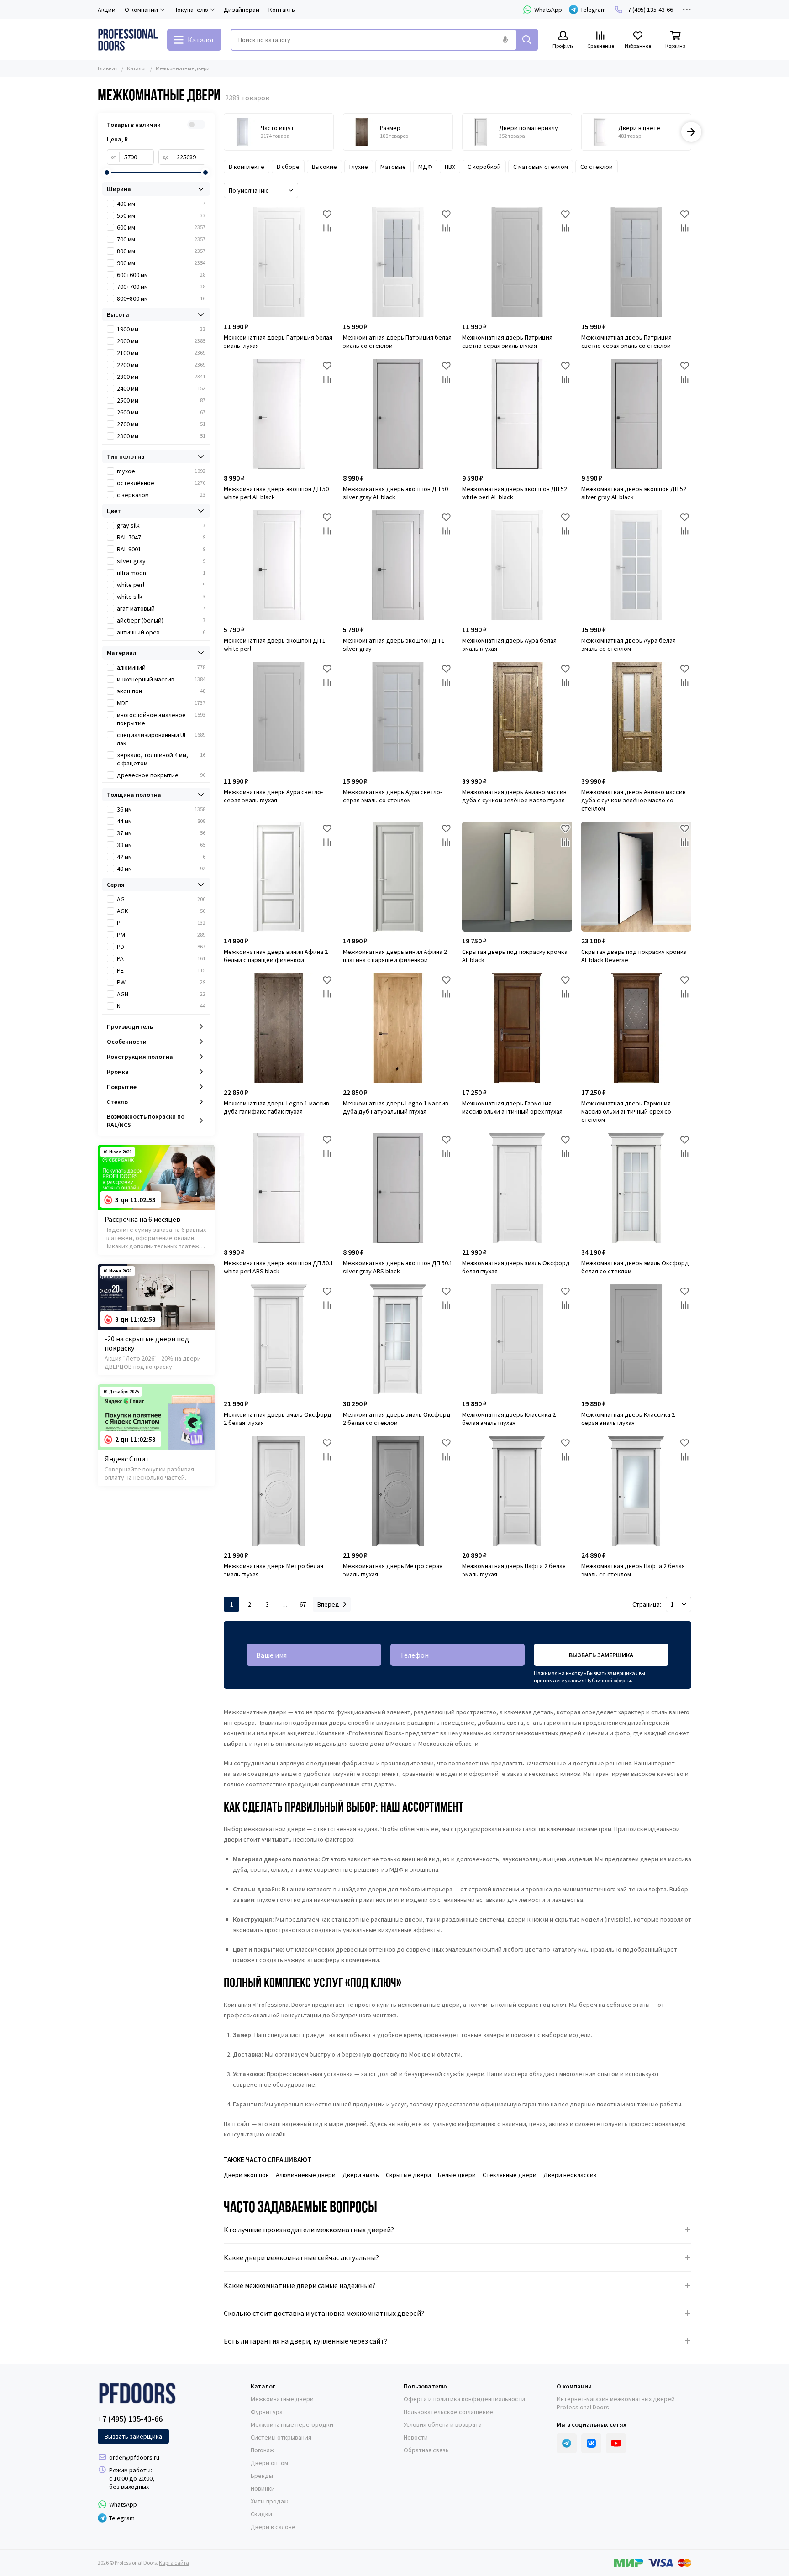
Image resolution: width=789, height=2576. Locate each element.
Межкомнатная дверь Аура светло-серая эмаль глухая (273, 796)
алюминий (161, 667)
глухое (161, 471)
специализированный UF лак (161, 739)
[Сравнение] (327, 228)
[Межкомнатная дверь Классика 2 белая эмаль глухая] (517, 1339)
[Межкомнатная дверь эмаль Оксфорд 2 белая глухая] (279, 1339)
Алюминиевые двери (306, 2175)
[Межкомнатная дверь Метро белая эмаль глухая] (279, 1491)
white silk (161, 597)
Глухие (359, 167)
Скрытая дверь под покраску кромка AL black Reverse (634, 956)
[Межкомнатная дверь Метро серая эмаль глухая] (398, 1491)
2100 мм (161, 353)
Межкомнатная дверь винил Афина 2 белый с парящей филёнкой (276, 956)
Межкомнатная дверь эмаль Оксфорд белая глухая (516, 1267)
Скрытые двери (408, 2175)
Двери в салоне (273, 2527)
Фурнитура (267, 2412)
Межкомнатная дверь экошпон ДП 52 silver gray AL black (634, 493)
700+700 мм (161, 287)
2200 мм (161, 365)
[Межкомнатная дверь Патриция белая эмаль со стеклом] (398, 262)
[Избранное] (327, 214)
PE (161, 970)
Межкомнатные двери (282, 2399)
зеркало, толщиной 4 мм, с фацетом (161, 759)
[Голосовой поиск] (505, 40)
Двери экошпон (246, 2175)
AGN (161, 994)
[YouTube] (616, 2443)
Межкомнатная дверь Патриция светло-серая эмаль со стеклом (626, 341)
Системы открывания (281, 2437)
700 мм (161, 239)
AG (161, 899)
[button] (224, 132)
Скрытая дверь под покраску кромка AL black (515, 956)
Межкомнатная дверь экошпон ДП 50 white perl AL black (276, 493)
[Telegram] (567, 2443)
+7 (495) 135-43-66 (649, 10)
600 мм (161, 227)
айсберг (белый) (161, 620)
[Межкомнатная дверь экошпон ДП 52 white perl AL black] (517, 414)
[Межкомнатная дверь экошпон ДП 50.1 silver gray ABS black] (398, 1188)
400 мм (161, 204)
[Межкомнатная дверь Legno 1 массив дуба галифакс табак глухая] (279, 1028)
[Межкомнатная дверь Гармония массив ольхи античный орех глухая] (517, 1028)
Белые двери (457, 2175)
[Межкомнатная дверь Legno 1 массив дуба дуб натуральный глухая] (398, 1028)
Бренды (262, 2476)
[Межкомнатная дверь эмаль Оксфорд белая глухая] (517, 1188)
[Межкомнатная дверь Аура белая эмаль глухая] (517, 565)
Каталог (137, 68)
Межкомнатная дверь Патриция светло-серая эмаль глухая (507, 341)
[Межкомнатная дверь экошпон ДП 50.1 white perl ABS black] (279, 1188)
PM (161, 935)
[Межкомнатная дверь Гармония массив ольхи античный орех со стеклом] (636, 1028)
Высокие (324, 167)
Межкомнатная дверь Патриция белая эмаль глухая (278, 341)
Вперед (328, 1604)
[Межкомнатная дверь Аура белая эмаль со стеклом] (636, 565)
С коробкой (484, 167)
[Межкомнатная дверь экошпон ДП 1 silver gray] (398, 565)
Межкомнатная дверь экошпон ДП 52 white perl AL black (515, 493)
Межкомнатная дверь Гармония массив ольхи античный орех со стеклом (626, 1111)
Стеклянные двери (510, 2175)
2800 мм (161, 436)
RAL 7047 (161, 537)
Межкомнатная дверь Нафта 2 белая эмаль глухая (514, 1570)
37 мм (161, 833)
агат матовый (161, 608)
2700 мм (161, 424)
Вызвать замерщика (601, 1655)
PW (161, 982)
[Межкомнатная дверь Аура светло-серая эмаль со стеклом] (398, 717)
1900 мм (161, 329)
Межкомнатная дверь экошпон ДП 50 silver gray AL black (395, 493)
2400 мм (161, 388)
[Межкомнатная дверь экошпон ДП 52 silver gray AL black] (636, 414)
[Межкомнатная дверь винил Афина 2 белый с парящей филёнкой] (279, 877)
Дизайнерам (242, 10)
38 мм (161, 845)
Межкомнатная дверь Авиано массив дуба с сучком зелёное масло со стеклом (634, 800)
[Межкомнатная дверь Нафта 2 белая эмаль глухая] (517, 1491)
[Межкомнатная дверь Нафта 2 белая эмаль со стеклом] (636, 1491)
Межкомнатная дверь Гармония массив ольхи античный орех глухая (512, 1107)
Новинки (263, 2488)
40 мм (161, 869)
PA (161, 958)
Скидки (261, 2514)
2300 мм (161, 377)
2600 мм (161, 412)
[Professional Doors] (128, 40)
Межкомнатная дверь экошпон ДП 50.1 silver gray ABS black (398, 1267)
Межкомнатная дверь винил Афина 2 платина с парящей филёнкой (395, 956)
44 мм (161, 821)
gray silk (161, 525)
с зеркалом (161, 495)
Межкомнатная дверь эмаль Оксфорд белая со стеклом (635, 1267)
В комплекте (247, 167)
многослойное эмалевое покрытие (161, 719)
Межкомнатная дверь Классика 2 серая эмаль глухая (628, 1419)
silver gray (161, 561)
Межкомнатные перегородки (292, 2424)
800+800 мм (161, 298)
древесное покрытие (161, 775)
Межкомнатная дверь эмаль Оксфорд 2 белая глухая (278, 1419)
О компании (574, 2386)
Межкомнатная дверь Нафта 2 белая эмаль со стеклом (633, 1570)
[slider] (107, 173)
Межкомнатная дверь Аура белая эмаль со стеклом (629, 644)
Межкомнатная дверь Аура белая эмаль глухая (509, 644)
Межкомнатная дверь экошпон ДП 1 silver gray (394, 644)
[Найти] (527, 40)
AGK (161, 911)
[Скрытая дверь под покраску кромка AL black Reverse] (636, 877)
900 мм (161, 263)
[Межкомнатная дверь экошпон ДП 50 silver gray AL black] (398, 414)
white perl (161, 585)
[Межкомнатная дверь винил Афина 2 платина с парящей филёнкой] (398, 877)
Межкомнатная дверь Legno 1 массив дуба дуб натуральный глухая (396, 1107)
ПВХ (450, 167)
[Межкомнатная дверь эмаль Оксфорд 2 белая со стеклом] (398, 1339)
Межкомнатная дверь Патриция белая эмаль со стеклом (397, 341)
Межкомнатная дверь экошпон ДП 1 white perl (275, 644)
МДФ (425, 167)
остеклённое (161, 483)
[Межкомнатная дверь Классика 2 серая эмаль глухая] (636, 1339)
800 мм (161, 251)
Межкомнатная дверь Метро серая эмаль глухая (393, 1570)
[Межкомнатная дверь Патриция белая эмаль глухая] (279, 262)
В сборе (288, 167)
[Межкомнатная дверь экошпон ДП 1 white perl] (279, 565)
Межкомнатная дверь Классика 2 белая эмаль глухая (509, 1419)
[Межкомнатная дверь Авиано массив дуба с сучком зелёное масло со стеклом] (636, 717)
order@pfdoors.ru (134, 2457)
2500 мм (161, 400)
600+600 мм (161, 275)
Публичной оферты (608, 1680)
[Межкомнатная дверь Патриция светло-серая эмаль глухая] (517, 262)
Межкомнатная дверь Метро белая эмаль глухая (274, 1570)
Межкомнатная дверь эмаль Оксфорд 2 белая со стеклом (397, 1419)
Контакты (282, 10)
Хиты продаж (269, 2501)
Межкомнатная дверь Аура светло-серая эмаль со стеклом (392, 796)
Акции (107, 10)
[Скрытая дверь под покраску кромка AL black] (517, 877)
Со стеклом (597, 167)
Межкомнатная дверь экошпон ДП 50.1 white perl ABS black (279, 1267)
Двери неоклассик (570, 2175)
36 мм (161, 809)
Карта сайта (174, 2563)
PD (161, 947)
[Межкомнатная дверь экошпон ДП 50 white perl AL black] (279, 414)
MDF (161, 703)
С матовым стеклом (541, 167)
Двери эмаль (361, 2175)
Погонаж (262, 2450)
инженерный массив (161, 679)
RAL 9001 (161, 549)
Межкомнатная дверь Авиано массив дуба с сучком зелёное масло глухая (514, 796)
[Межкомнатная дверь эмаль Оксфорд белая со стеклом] (636, 1188)
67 (303, 1604)
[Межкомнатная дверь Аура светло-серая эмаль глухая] (279, 717)
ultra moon (161, 573)
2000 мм (161, 341)
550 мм (161, 215)
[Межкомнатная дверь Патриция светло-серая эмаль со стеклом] (636, 262)
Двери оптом (269, 2463)
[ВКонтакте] (591, 2443)
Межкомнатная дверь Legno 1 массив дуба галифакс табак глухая (276, 1107)
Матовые (393, 167)
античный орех (161, 632)
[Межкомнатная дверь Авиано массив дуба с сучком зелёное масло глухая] (517, 717)
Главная (108, 68)
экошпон (161, 691)
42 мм (161, 857)
